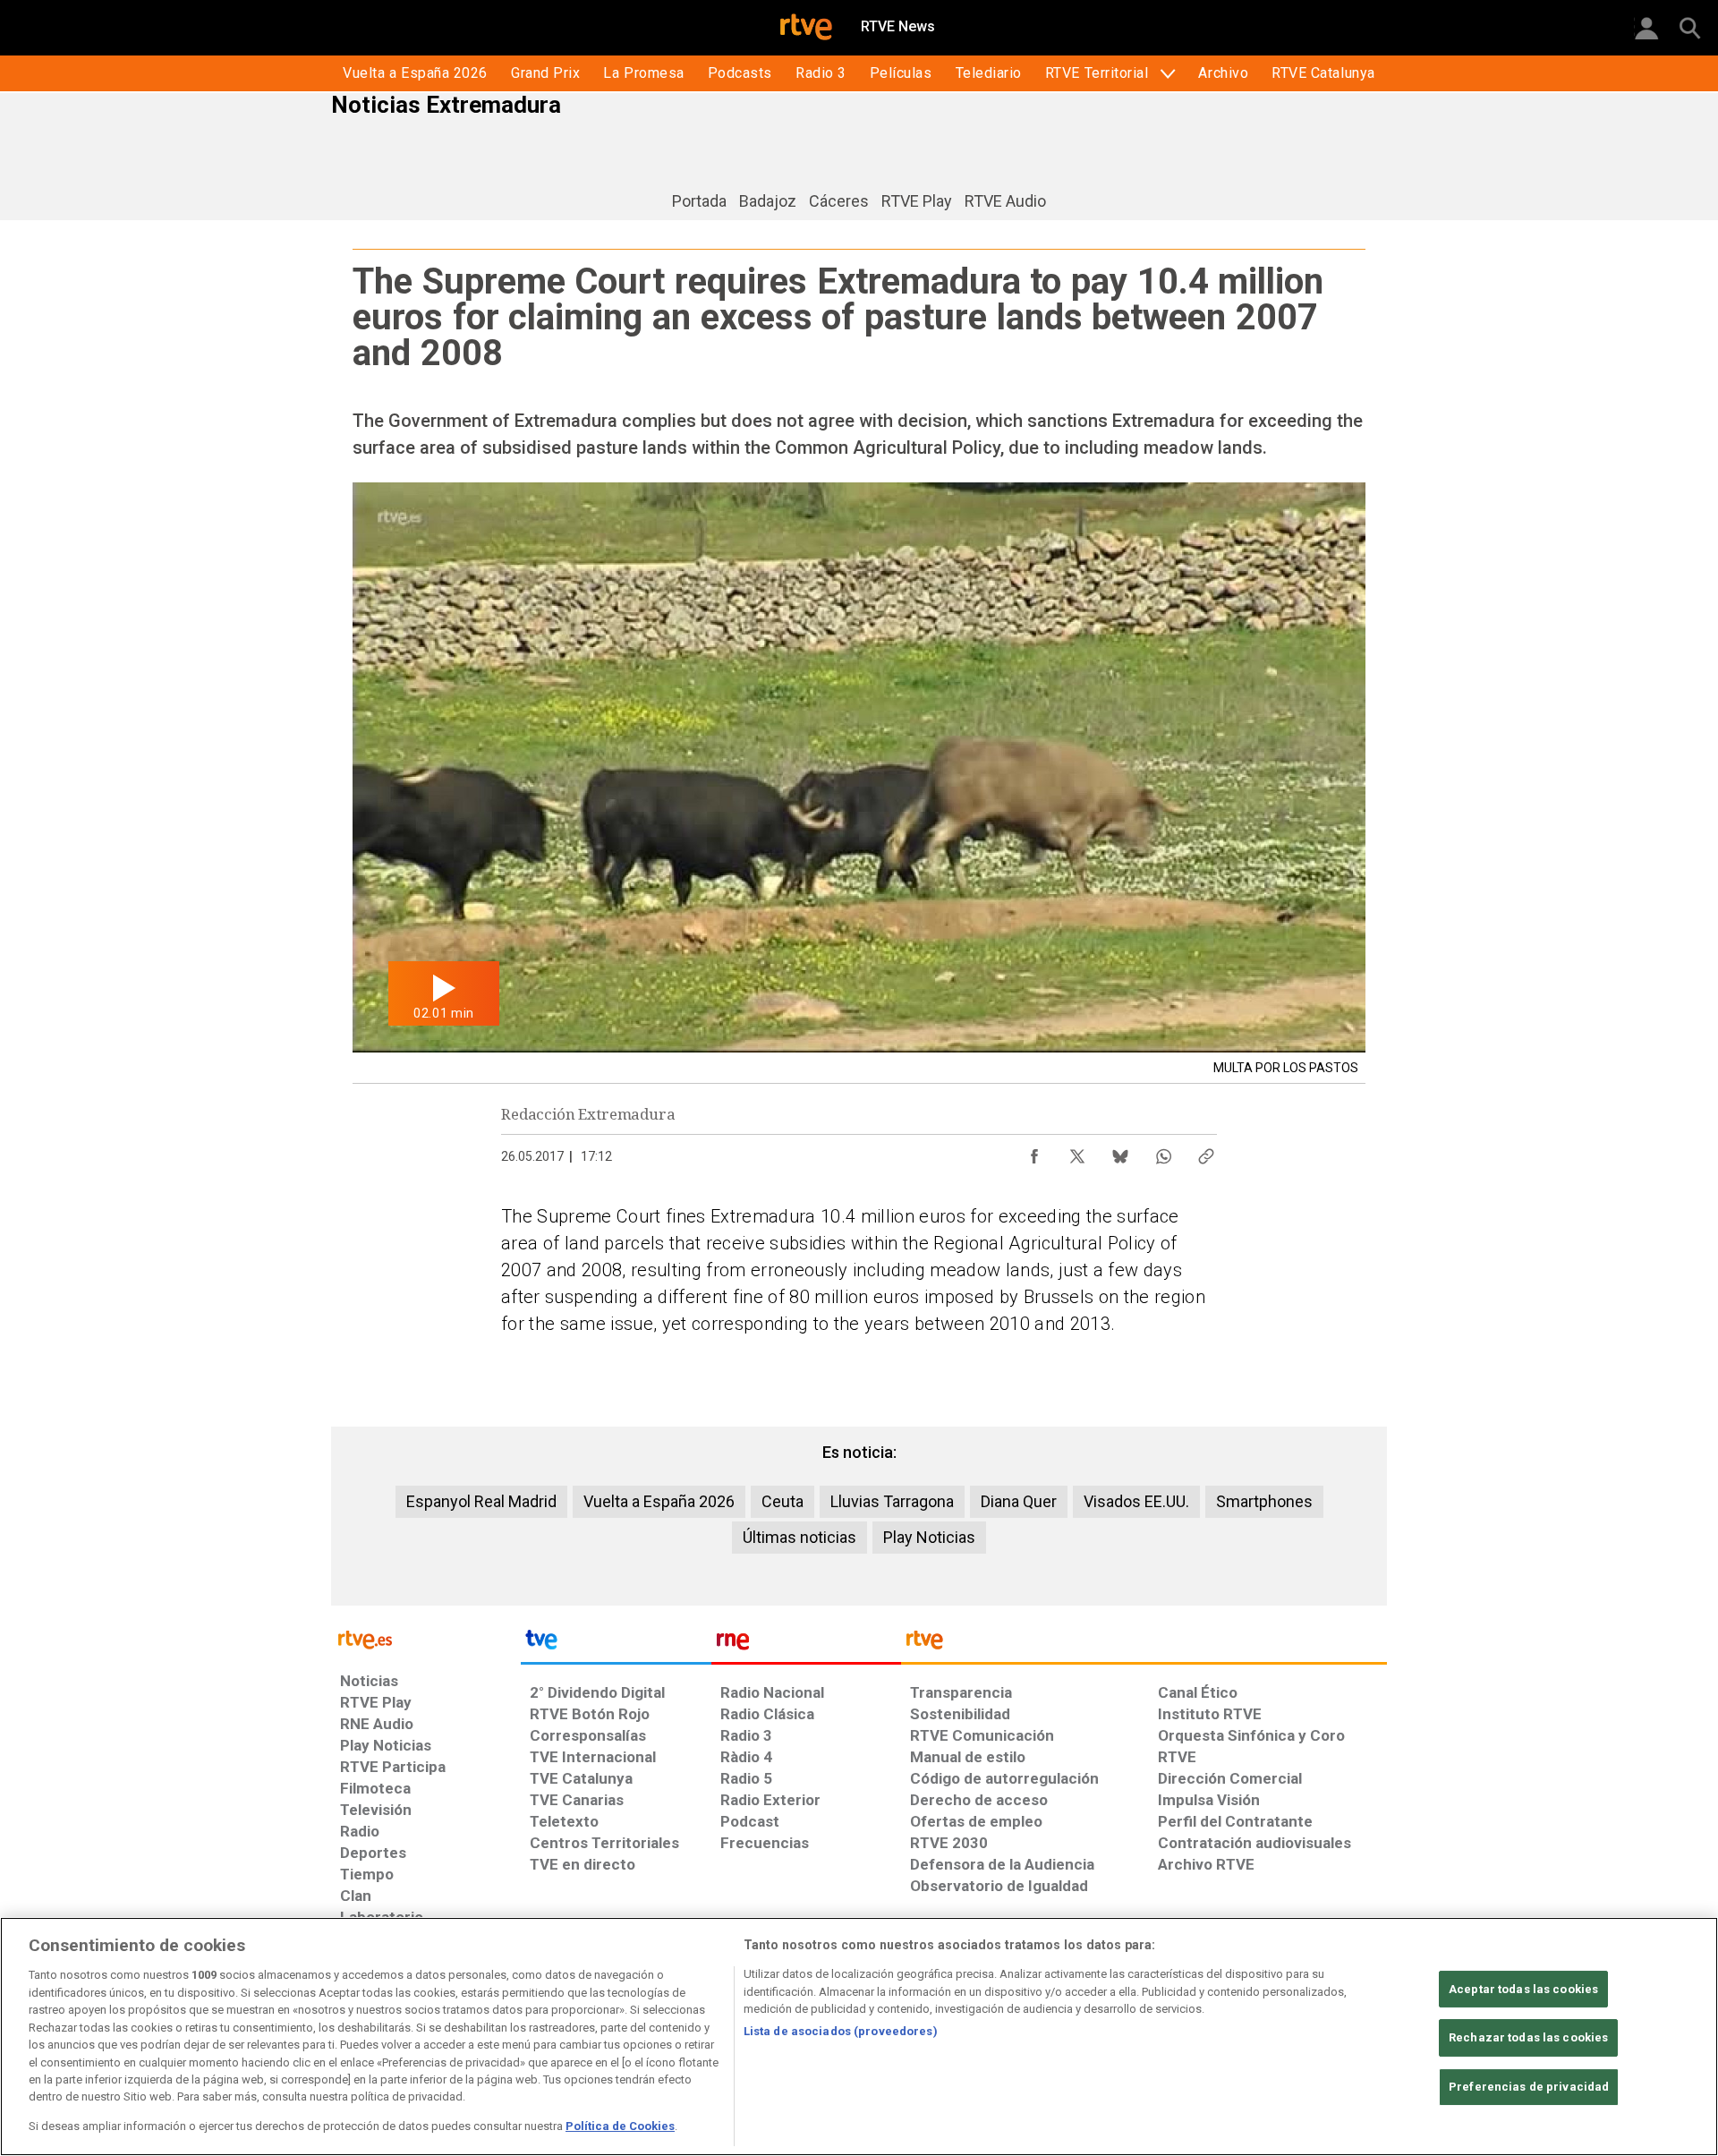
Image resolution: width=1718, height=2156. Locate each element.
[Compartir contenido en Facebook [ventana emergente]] (1034, 1152)
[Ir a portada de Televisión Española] (616, 1644)
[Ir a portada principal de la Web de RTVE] (426, 1638)
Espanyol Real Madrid (481, 1501)
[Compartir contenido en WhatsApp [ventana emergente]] (1163, 1152)
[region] (859, 2037)
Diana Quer (1019, 1501)
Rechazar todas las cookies (1528, 2037)
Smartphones (1264, 1501)
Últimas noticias (799, 1537)
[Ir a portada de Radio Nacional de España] (806, 1644)
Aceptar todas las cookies (1523, 1989)
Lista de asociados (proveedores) (841, 2031)
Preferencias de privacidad (1529, 2087)
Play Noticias (929, 1537)
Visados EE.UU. (1136, 1501)
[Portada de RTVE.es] (806, 29)
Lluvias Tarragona (892, 1501)
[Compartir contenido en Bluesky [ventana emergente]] (1120, 1152)
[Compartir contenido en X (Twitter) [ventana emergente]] (1077, 1152)
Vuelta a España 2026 (659, 1501)
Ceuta (782, 1501)
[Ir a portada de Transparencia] (1144, 1644)
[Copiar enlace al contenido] (1206, 1152)
